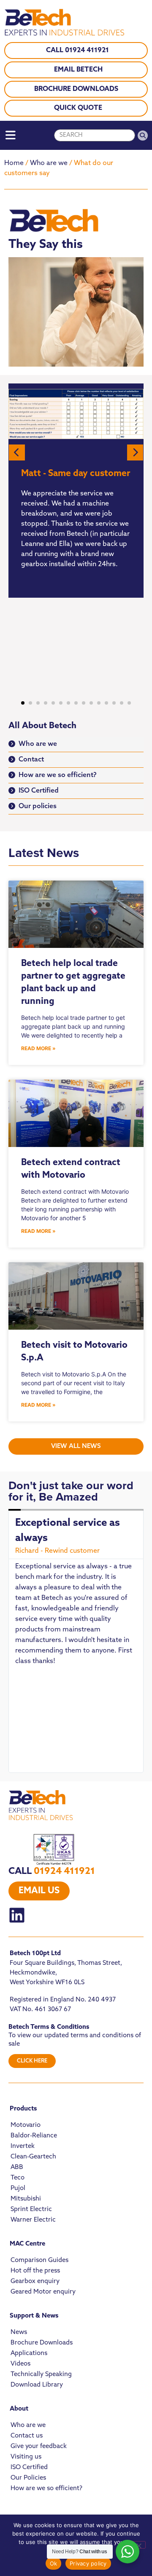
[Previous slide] (17, 452)
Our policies (38, 806)
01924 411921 (64, 1872)
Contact (31, 760)
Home (14, 163)
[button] (23, 703)
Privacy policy (88, 2563)
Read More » (38, 1048)
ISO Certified (39, 791)
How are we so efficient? (58, 775)
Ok (54, 2563)
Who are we (49, 163)
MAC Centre (27, 2244)
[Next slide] (135, 452)
